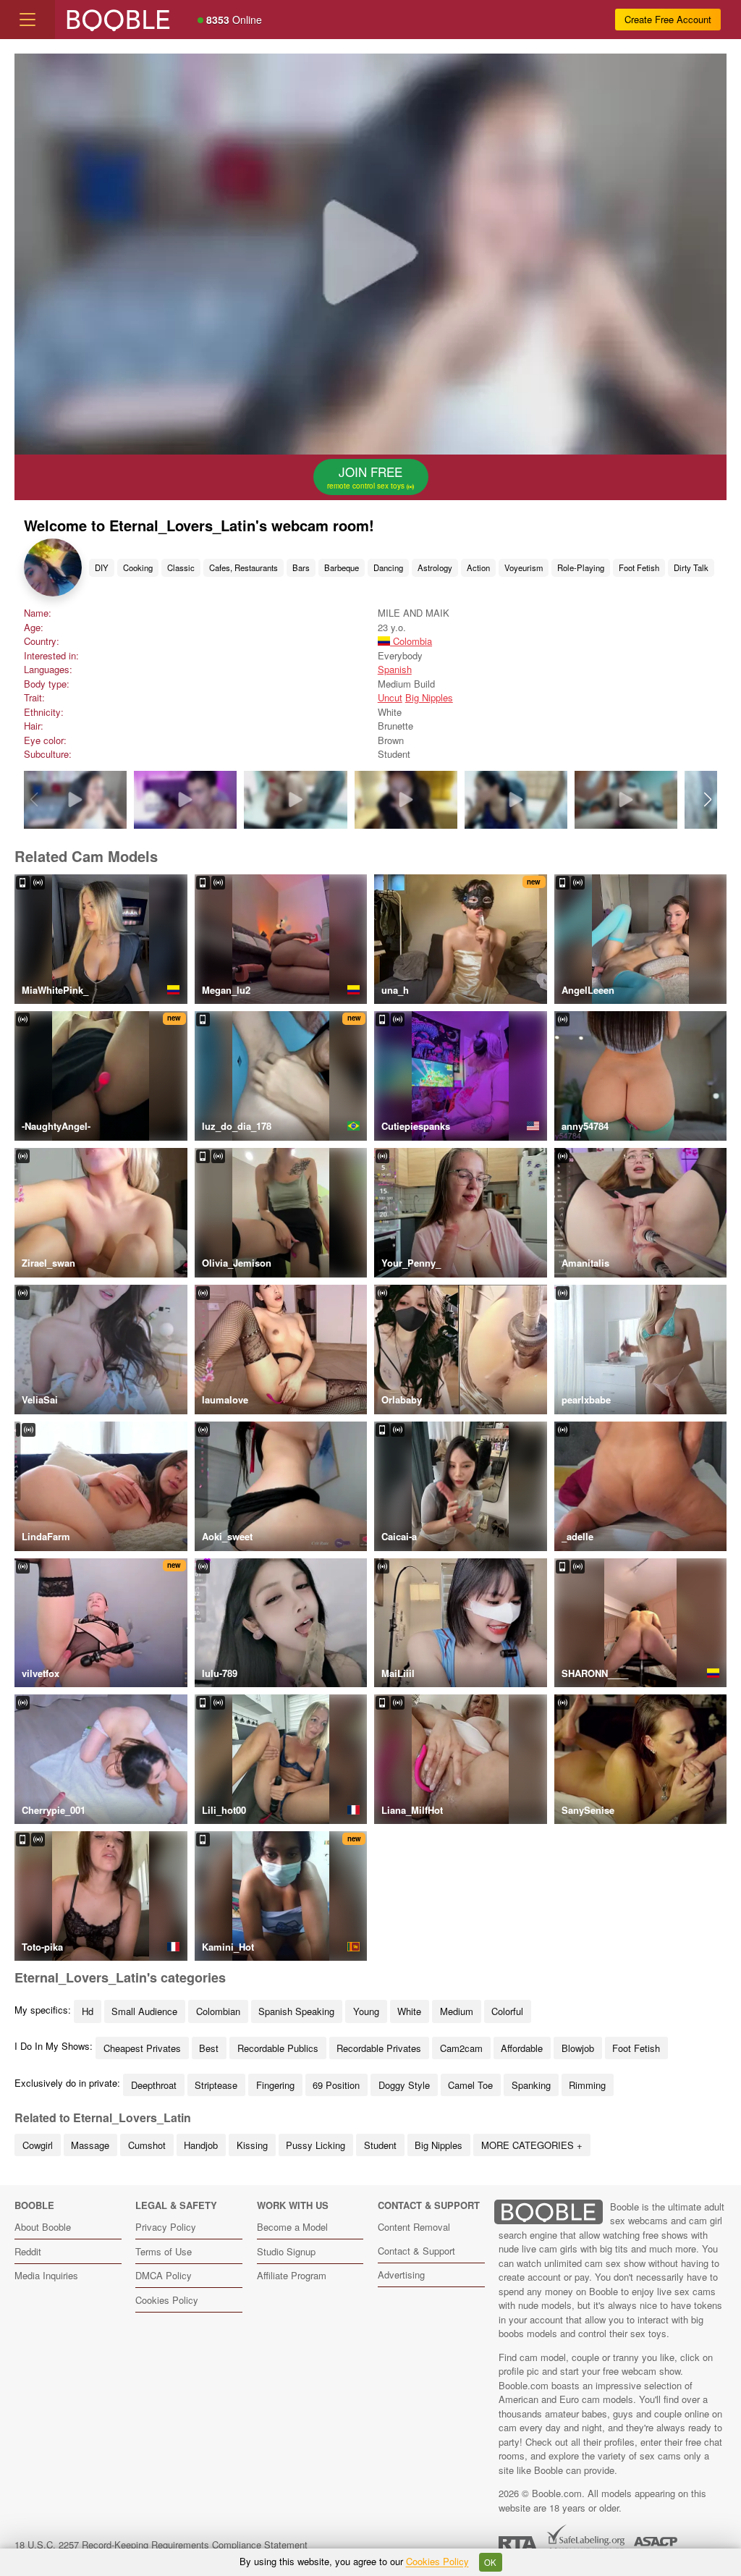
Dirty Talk (691, 567)
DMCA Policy (164, 2275)
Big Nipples (429, 697)
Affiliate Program (292, 2275)
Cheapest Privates (142, 2048)
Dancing (388, 567)
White (409, 2011)
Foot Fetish (639, 567)
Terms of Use (164, 2251)
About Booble (43, 2227)
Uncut (390, 697)
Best (209, 2048)
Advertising (401, 2275)
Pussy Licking (316, 2145)
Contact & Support (416, 2251)
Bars (301, 567)
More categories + (532, 2145)
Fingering (275, 2085)
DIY (102, 567)
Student (380, 2145)
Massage (90, 2145)
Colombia (411, 641)
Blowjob (578, 2048)
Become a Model (292, 2227)
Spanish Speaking (296, 2011)
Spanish (395, 669)
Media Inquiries (46, 2275)
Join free (367, 477)
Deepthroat (154, 2085)
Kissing (252, 2145)
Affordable (522, 2048)
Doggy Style (404, 2085)
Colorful (507, 2011)
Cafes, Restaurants (244, 567)
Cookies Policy (167, 2300)
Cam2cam (461, 2048)
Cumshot (147, 2145)
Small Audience (144, 2011)
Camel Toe (470, 2085)
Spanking (531, 2085)
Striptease (216, 2085)
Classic (181, 567)
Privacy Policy (166, 2227)
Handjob (201, 2145)
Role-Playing (581, 567)
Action (478, 567)
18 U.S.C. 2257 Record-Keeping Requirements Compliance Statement (161, 2545)
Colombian (218, 2011)
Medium (457, 2011)
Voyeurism (524, 567)
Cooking (138, 567)
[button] (707, 800)
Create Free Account (668, 19)
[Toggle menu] (27, 20)
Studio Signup (286, 2251)
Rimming (587, 2085)
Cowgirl (38, 2145)
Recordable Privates (379, 2048)
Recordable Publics (278, 2048)
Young (366, 2011)
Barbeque (342, 567)
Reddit (28, 2251)
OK (490, 2562)
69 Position (336, 2085)
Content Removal (414, 2227)
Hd (88, 2011)
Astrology (435, 567)
